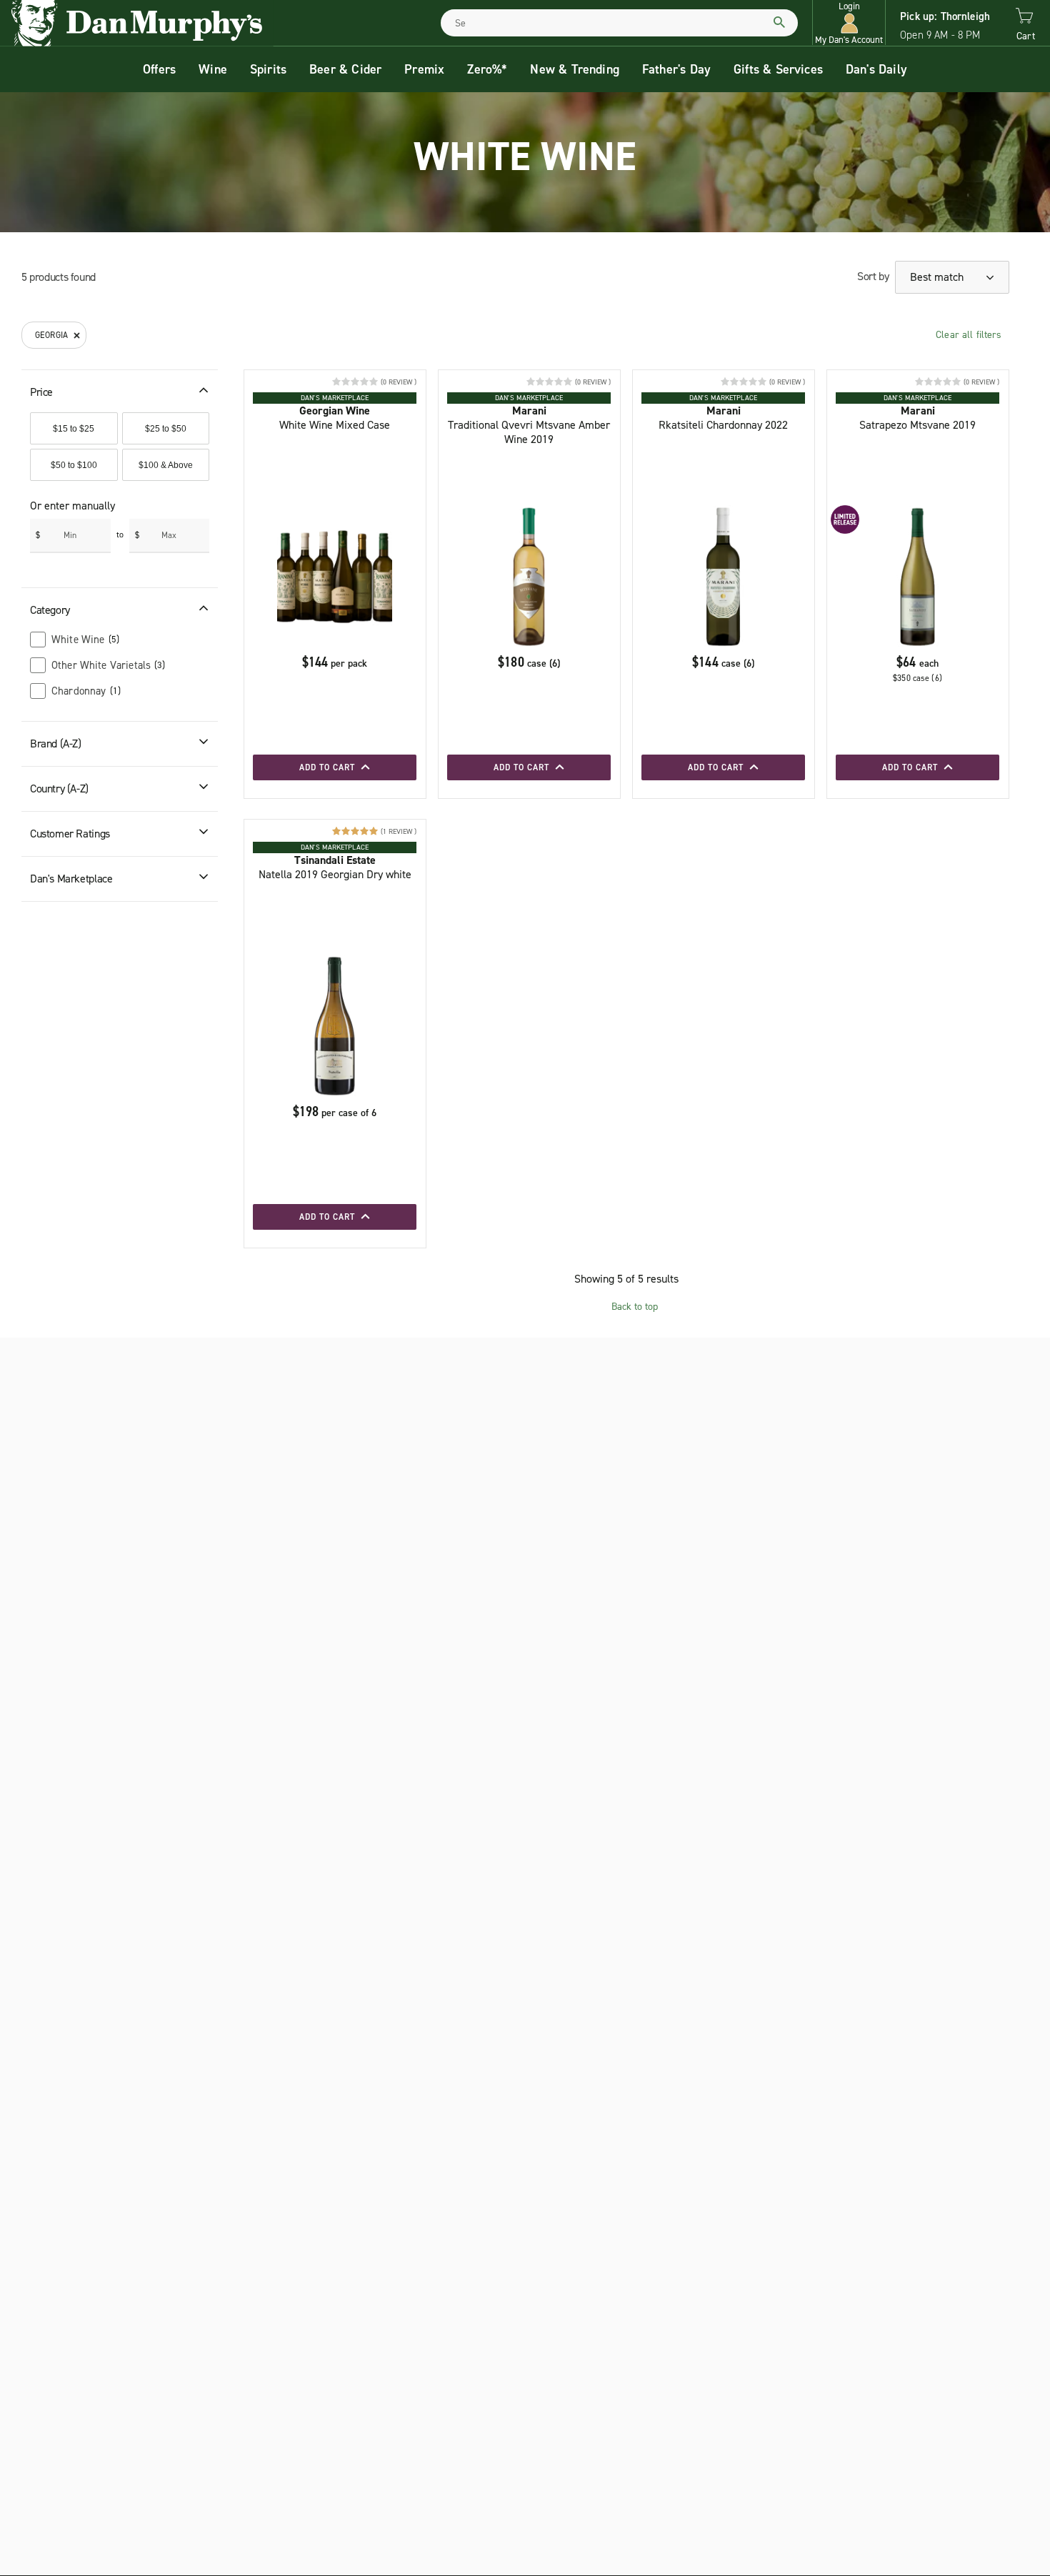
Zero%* (487, 69)
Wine (213, 69)
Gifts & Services (778, 69)
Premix (424, 69)
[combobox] (619, 23)
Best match (938, 277)
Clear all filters (969, 335)
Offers (159, 69)
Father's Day (676, 69)
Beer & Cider (345, 69)
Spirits (268, 69)
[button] (849, 23)
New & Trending (575, 69)
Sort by (873, 276)
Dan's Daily (876, 69)
